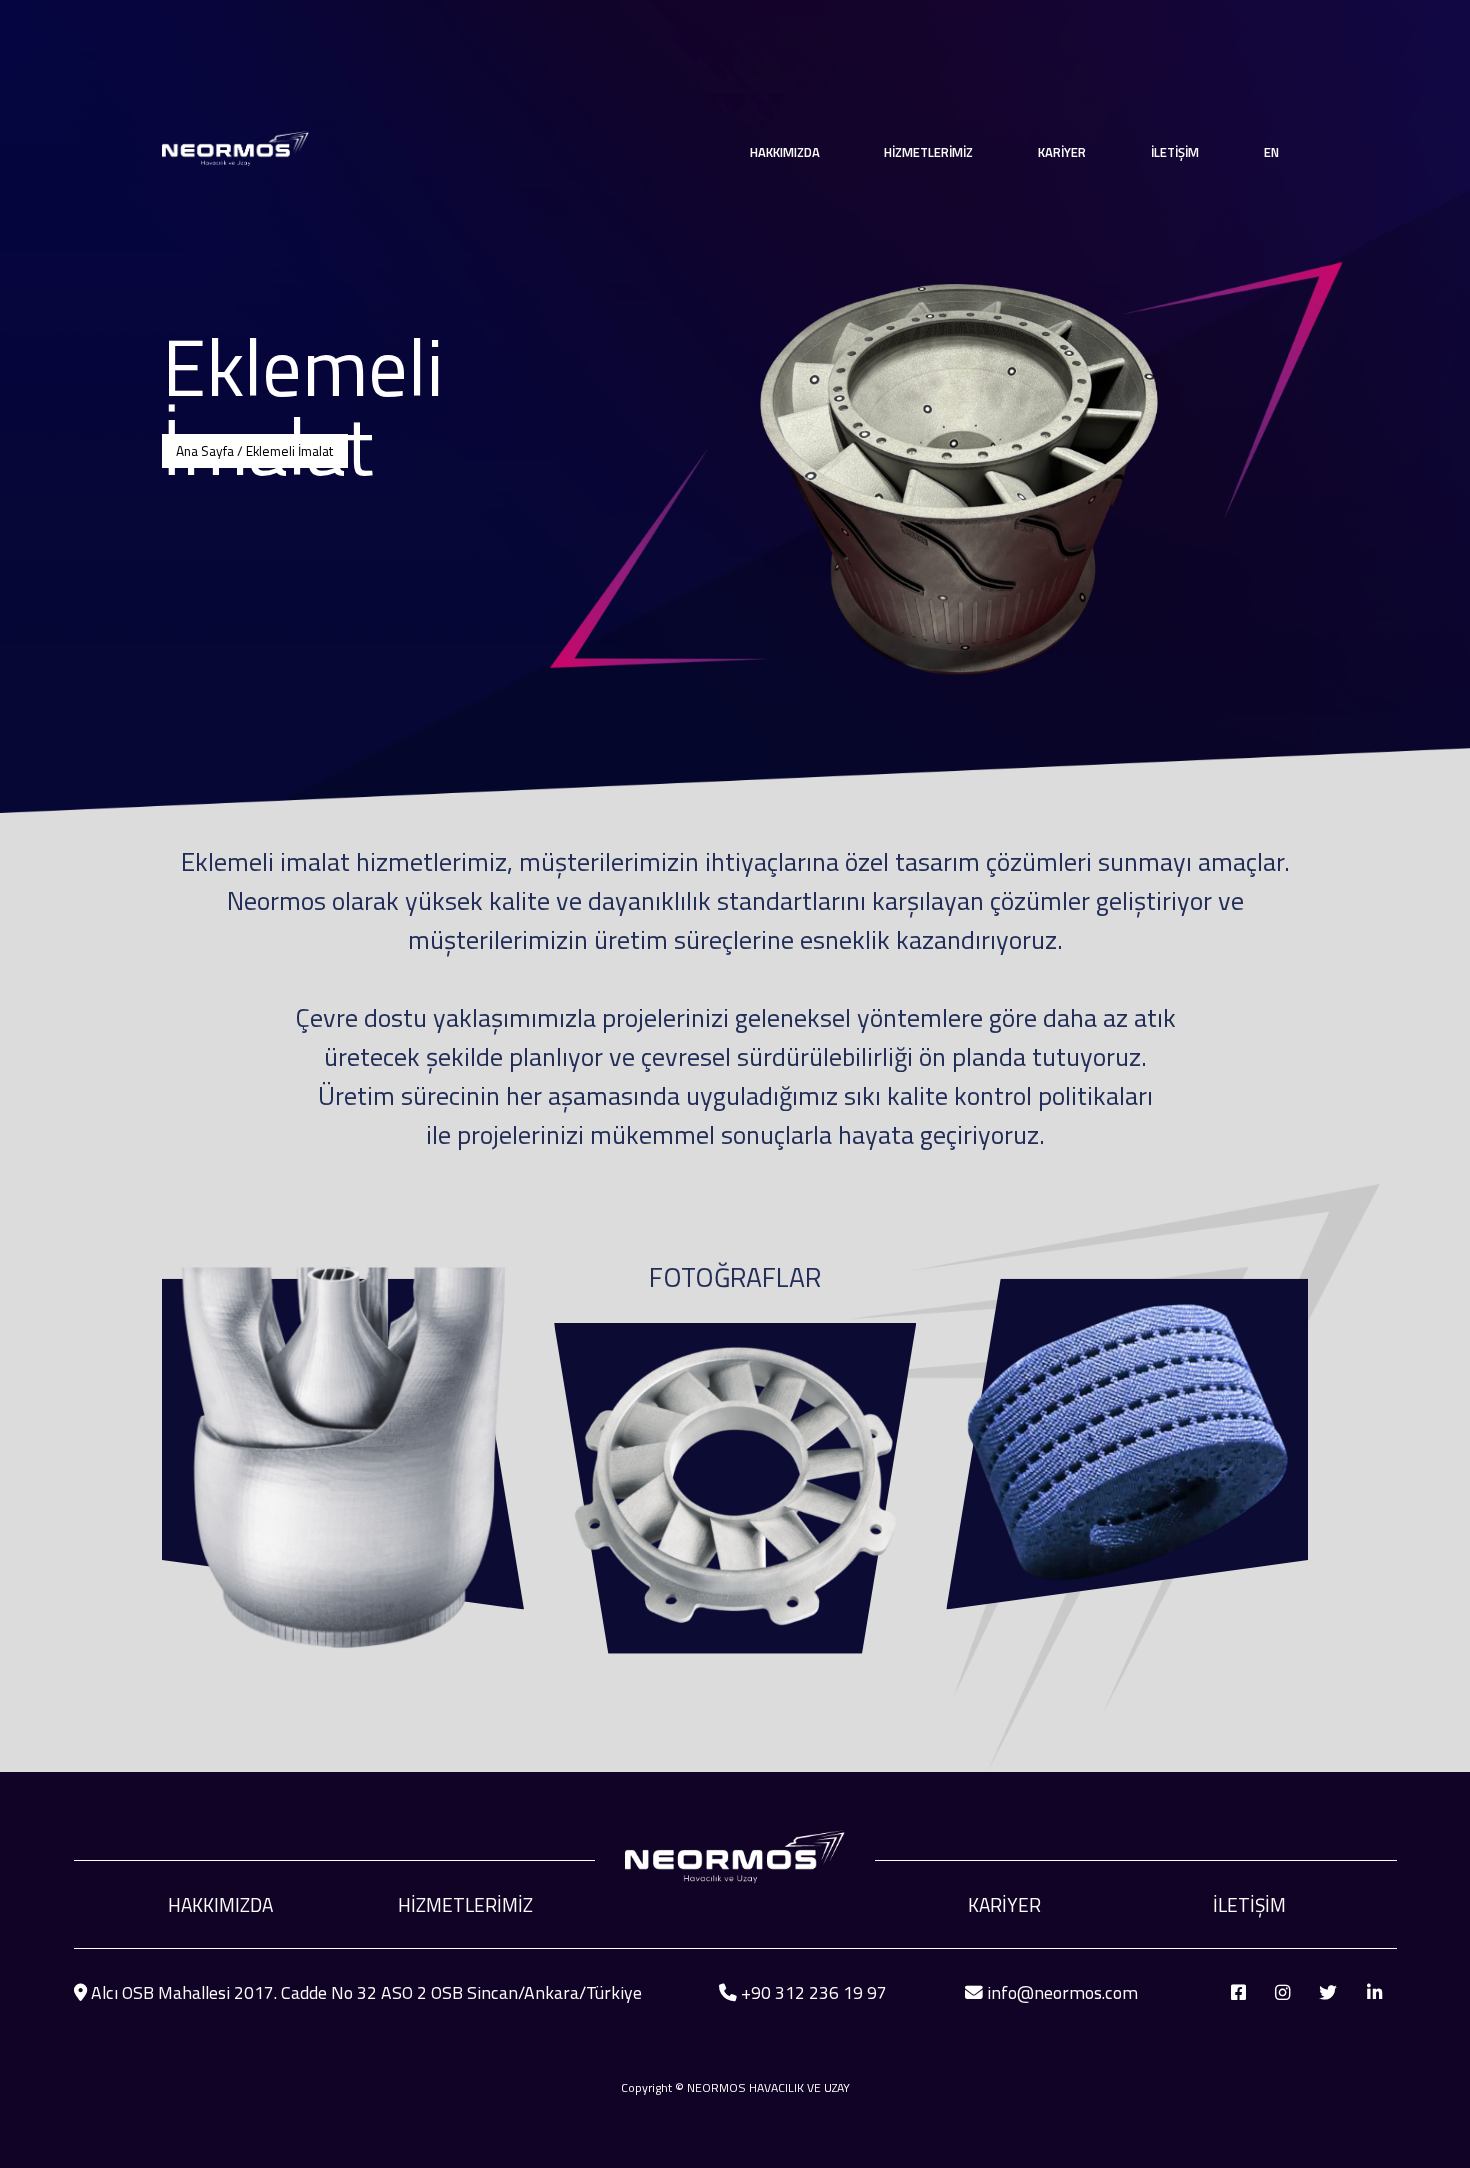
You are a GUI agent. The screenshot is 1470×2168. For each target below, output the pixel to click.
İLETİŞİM (1175, 152)
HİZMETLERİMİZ (465, 1904)
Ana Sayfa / (211, 451)
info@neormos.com (1062, 1992)
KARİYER (1062, 152)
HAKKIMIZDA (220, 1904)
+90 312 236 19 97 (814, 1992)
